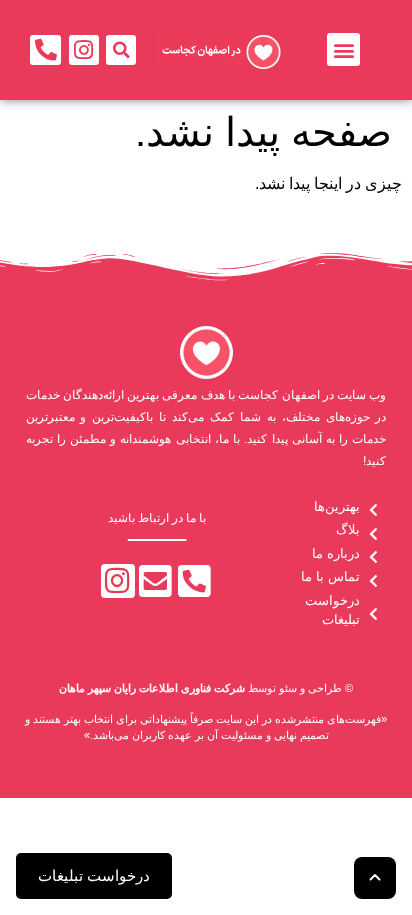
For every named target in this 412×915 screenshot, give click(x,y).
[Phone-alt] (45, 50)
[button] (343, 49)
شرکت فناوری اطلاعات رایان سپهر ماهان (152, 688)
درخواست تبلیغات (94, 875)
